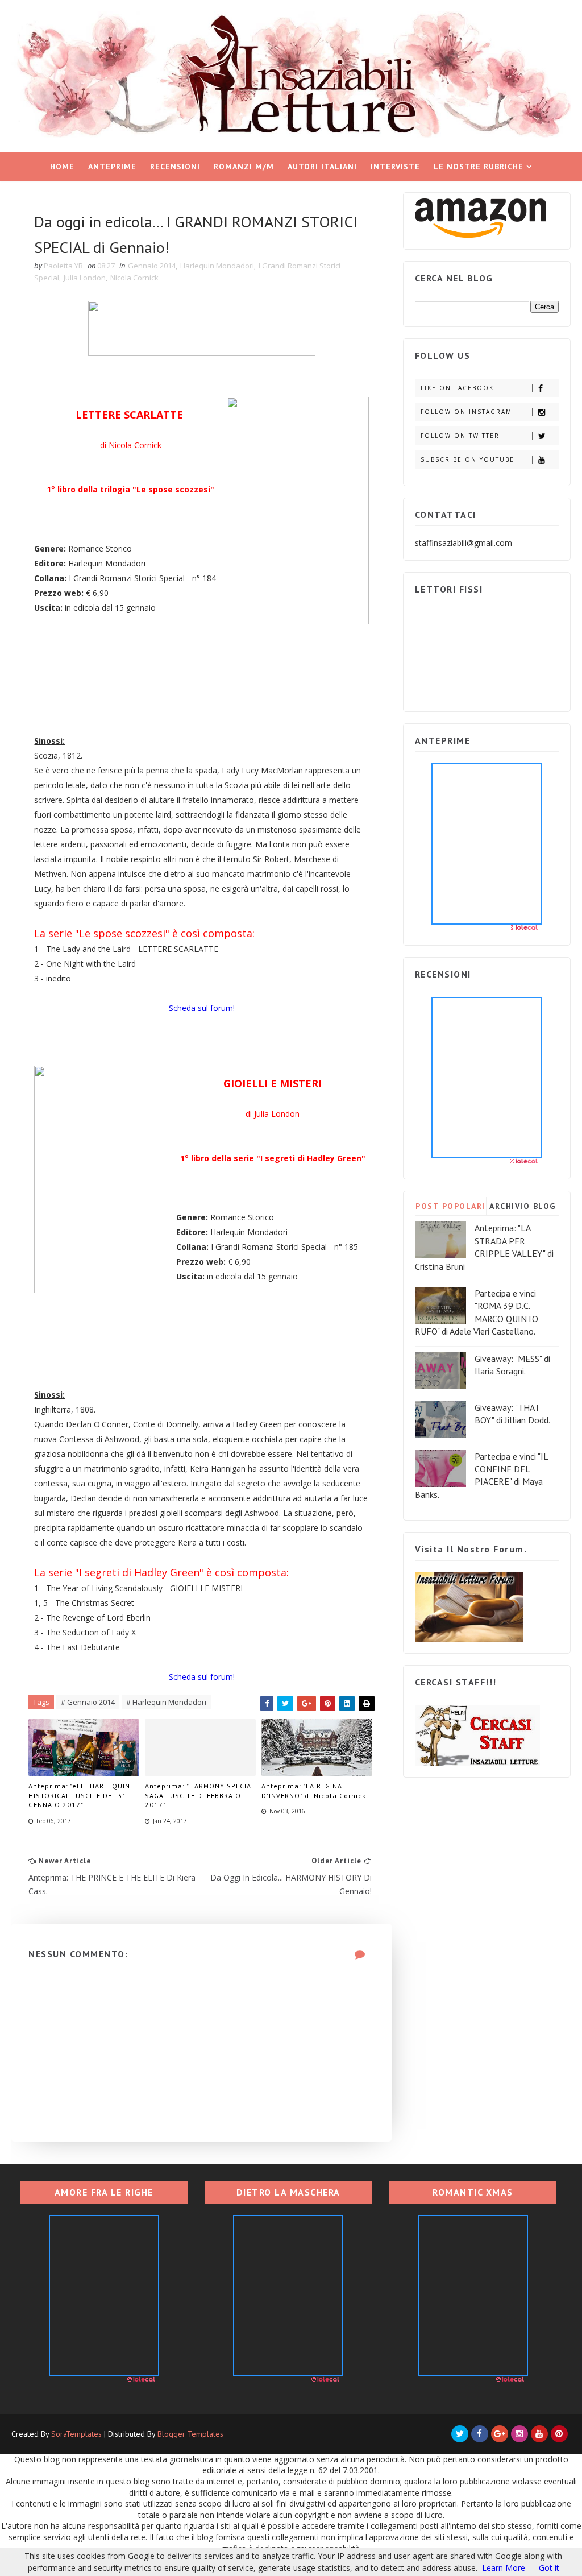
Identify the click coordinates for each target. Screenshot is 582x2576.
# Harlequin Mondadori (166, 1702)
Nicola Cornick (134, 278)
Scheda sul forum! (202, 1008)
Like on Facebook (457, 388)
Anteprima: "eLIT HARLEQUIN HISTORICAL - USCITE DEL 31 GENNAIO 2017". (79, 1796)
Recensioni (175, 167)
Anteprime (112, 167)
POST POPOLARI (450, 1206)
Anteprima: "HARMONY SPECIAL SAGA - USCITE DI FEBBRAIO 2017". (200, 1796)
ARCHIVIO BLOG (523, 1206)
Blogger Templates (190, 2434)
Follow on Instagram (466, 412)
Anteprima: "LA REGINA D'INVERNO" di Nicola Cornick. (315, 1791)
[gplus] (500, 2434)
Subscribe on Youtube (467, 459)
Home (62, 167)
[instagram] (519, 2434)
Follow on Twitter (460, 436)
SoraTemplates (76, 2434)
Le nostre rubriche (479, 167)
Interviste (395, 167)
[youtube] (539, 2434)
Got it (549, 2568)
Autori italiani (322, 167)
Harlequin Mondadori (217, 266)
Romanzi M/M (244, 167)
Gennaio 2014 (152, 266)
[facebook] (480, 2434)
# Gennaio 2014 (88, 1702)
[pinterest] (559, 2434)
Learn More (504, 2568)
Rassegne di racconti (287, 195)
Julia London (85, 278)
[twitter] (460, 2434)
